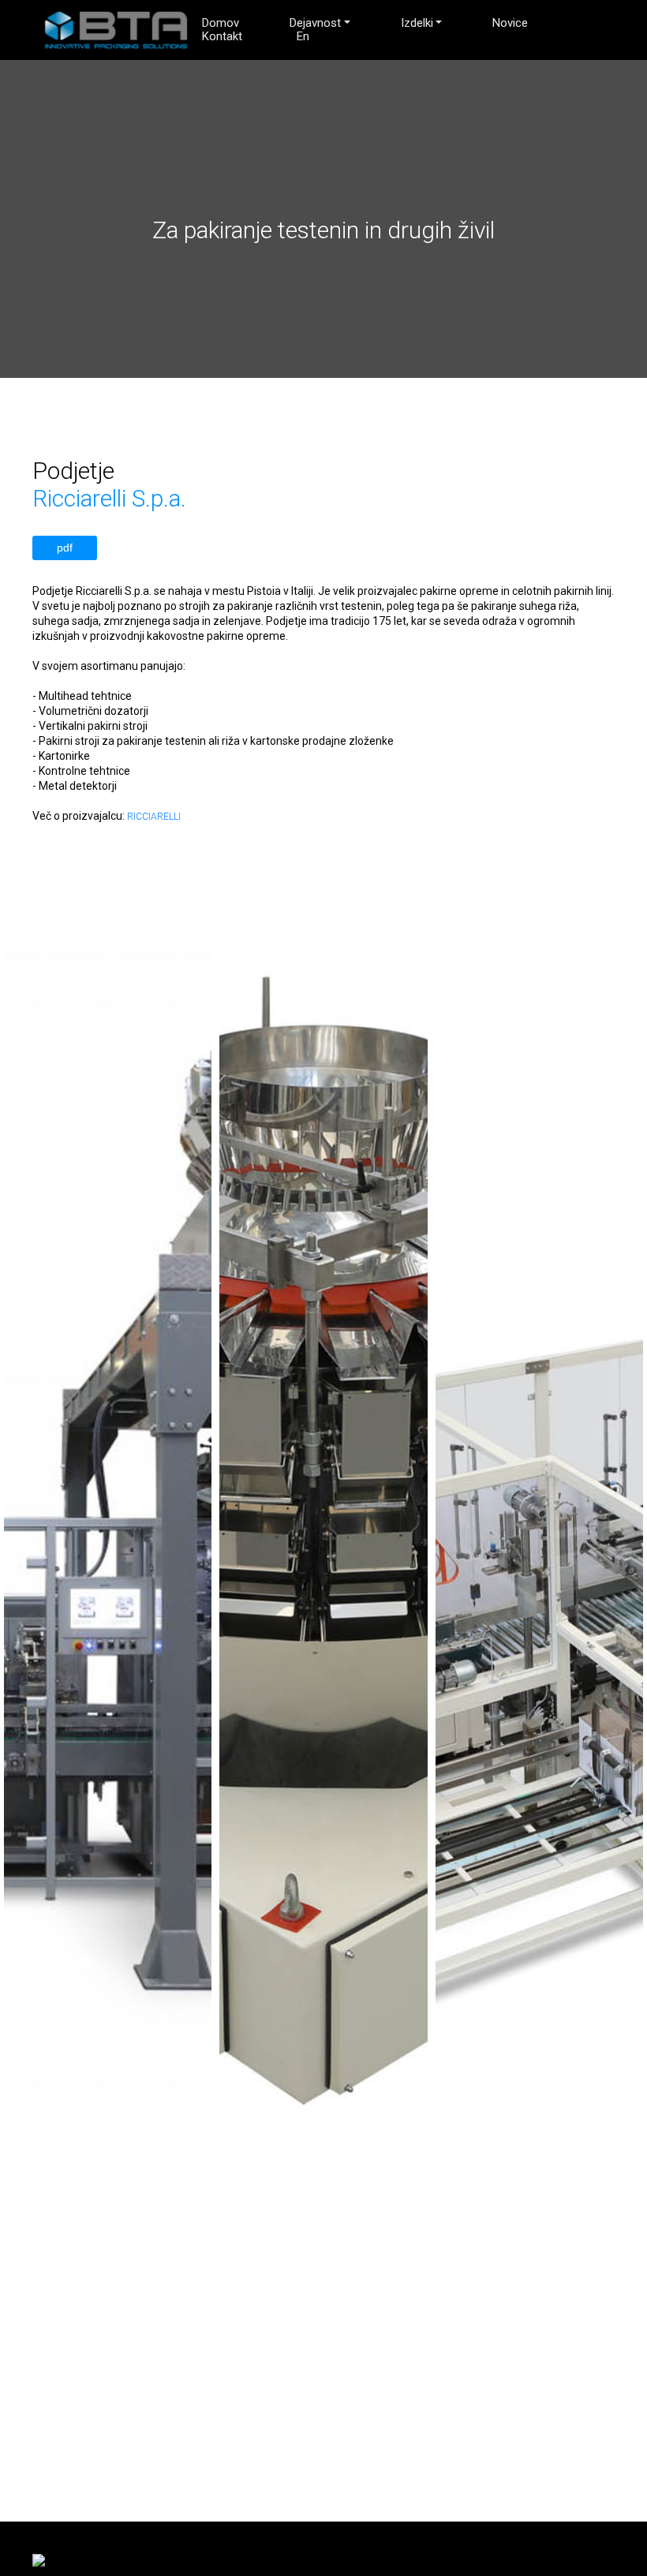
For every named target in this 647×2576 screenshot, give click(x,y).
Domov (221, 23)
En (303, 37)
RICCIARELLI (154, 817)
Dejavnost (315, 23)
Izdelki (417, 23)
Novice (510, 23)
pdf (65, 548)
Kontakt (222, 37)
